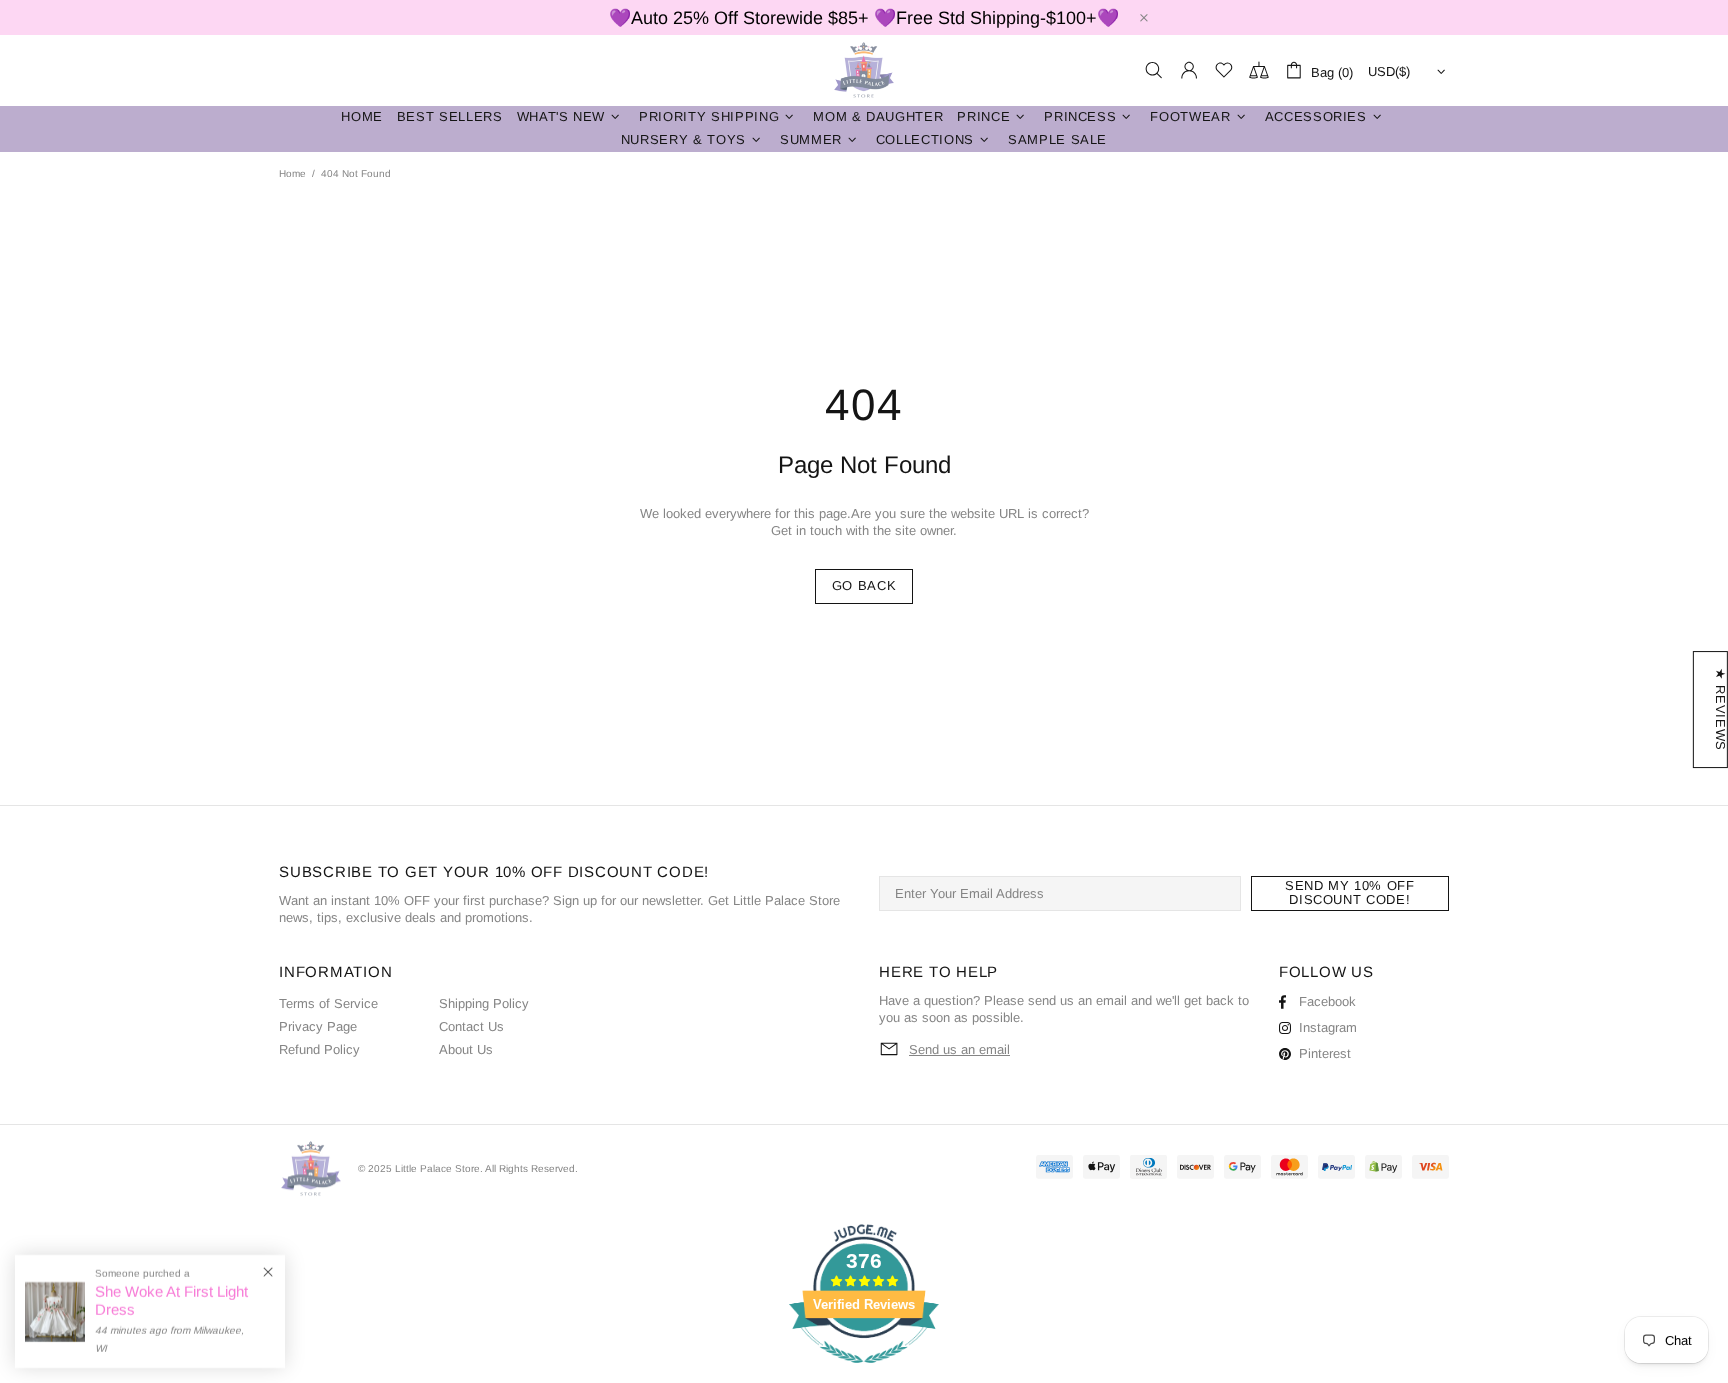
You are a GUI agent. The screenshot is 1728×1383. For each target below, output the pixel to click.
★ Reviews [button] (1720, 709)
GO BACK (864, 585)
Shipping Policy (484, 1003)
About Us (466, 1049)
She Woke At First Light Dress (171, 1300)
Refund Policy (319, 1049)
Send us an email (959, 1049)
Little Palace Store (864, 70)
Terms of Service (328, 1003)
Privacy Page (318, 1026)
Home (292, 173)
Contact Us (471, 1026)
